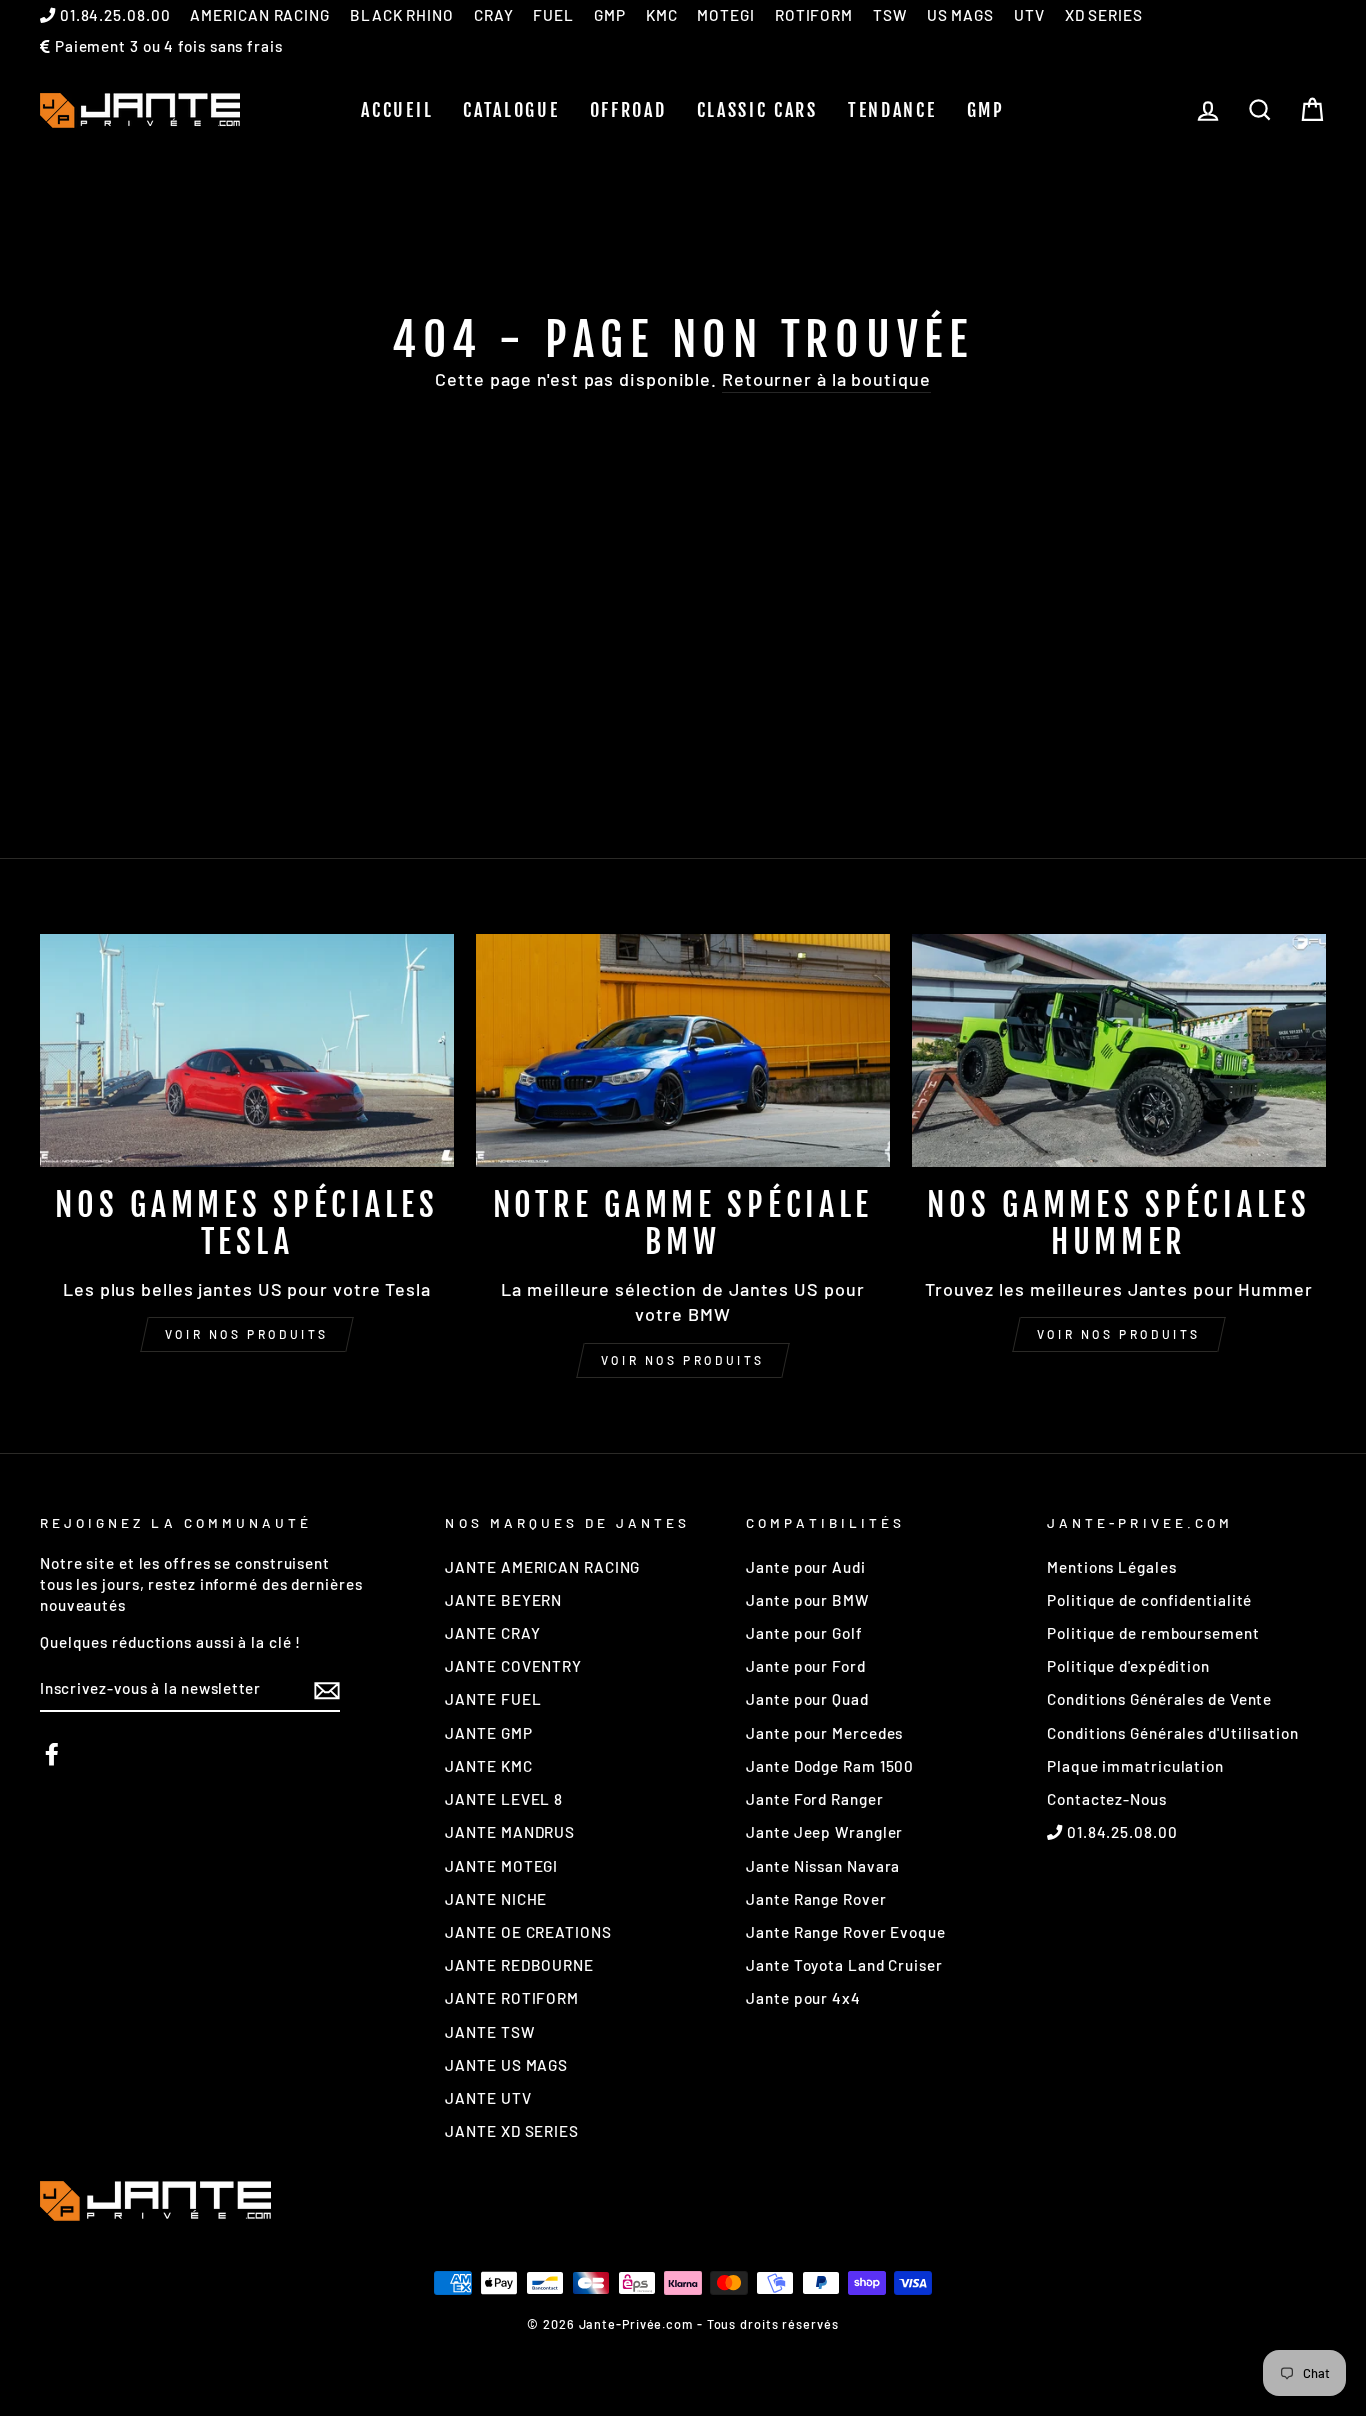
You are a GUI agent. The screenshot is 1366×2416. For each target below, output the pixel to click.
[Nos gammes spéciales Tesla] (247, 1050)
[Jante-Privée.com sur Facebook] (52, 1754)
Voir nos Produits (683, 1360)
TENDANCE (892, 110)
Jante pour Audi (806, 1567)
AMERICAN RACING (260, 15)
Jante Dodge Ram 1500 (830, 1766)
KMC (662, 15)
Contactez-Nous (1107, 1799)
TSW (890, 15)
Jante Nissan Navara (823, 1866)
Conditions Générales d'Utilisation (1173, 1733)
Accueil (397, 110)
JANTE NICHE (496, 1899)
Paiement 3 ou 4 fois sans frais (167, 46)
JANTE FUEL (493, 1699)
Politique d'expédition (1128, 1666)
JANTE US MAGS (506, 2065)
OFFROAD (628, 110)
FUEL (553, 15)
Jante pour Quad (807, 1699)
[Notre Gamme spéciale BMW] (683, 1050)
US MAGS (960, 15)
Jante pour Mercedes (824, 1733)
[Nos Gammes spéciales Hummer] (1119, 1050)
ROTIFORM (814, 15)
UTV (1029, 15)
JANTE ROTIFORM (512, 1998)
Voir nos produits (247, 1334)
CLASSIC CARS (757, 110)
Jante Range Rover (816, 1899)
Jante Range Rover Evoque (846, 1932)
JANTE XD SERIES (512, 2131)
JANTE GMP (488, 1733)
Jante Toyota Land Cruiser (844, 1965)
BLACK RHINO (402, 15)
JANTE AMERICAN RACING (542, 1567)
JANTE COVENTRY (513, 1666)
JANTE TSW (489, 2032)
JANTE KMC (488, 1766)
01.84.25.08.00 (113, 15)
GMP (610, 15)
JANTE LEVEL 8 (504, 1799)
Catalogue (511, 110)
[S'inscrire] (327, 1690)
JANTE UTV (488, 2098)
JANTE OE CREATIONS (528, 1932)
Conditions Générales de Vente (1159, 1699)
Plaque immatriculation (1135, 1766)
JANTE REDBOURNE (519, 1965)
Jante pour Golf (804, 1633)
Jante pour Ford (806, 1666)
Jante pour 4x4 (803, 1998)
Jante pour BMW (807, 1600)
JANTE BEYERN (503, 1600)
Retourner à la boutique (826, 379)
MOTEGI (725, 15)
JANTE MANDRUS (510, 1832)
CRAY (494, 15)
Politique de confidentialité (1149, 1600)
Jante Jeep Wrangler (824, 1832)
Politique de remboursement (1153, 1633)
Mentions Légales (1111, 1567)
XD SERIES (1104, 15)
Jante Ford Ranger (814, 1799)
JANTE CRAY (492, 1633)
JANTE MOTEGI (501, 1866)
